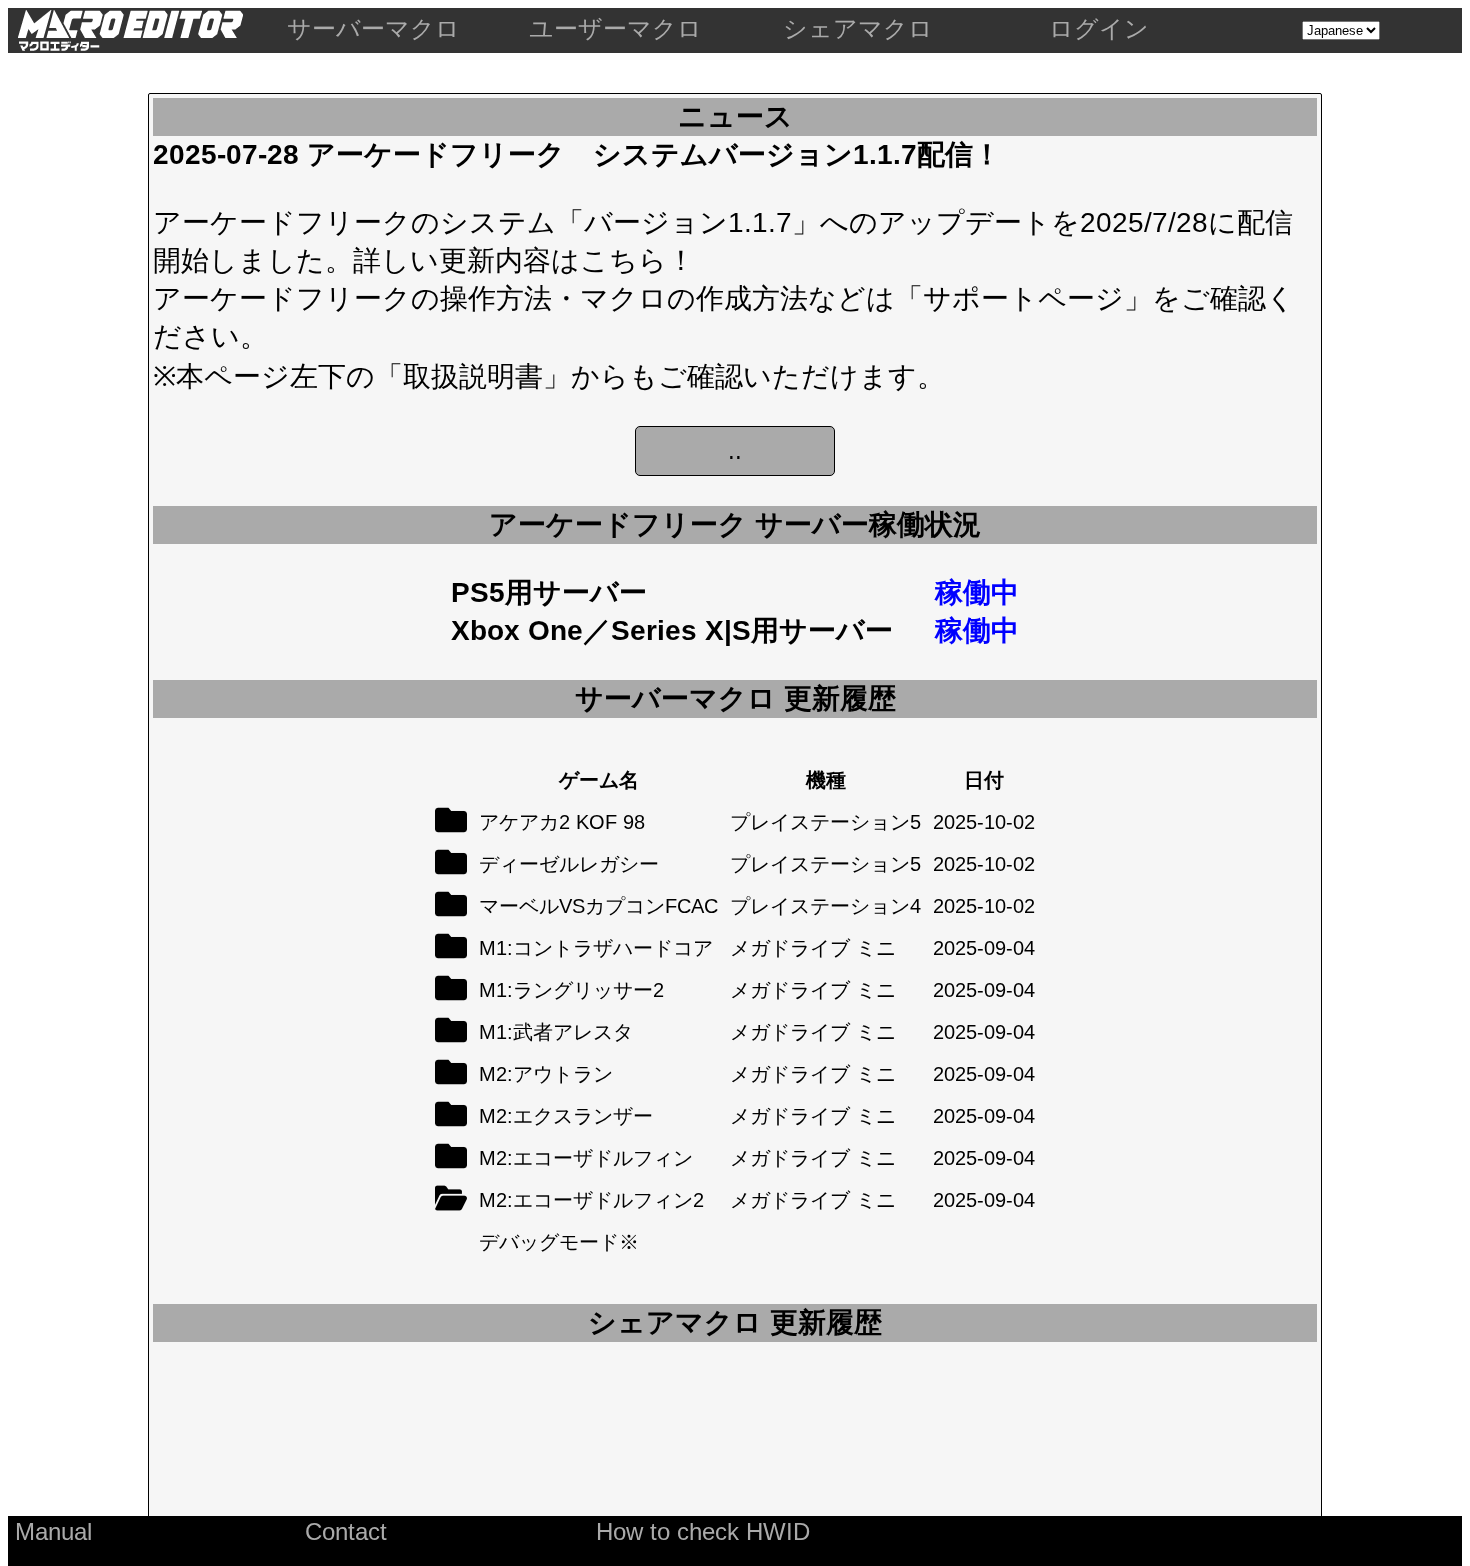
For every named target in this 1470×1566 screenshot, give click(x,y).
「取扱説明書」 (473, 376)
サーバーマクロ (373, 28)
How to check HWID (703, 1531)
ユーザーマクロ (615, 28)
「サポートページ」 (1023, 298)
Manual (53, 1531)
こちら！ (637, 260)
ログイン (1099, 28)
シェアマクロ (858, 28)
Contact (346, 1531)
